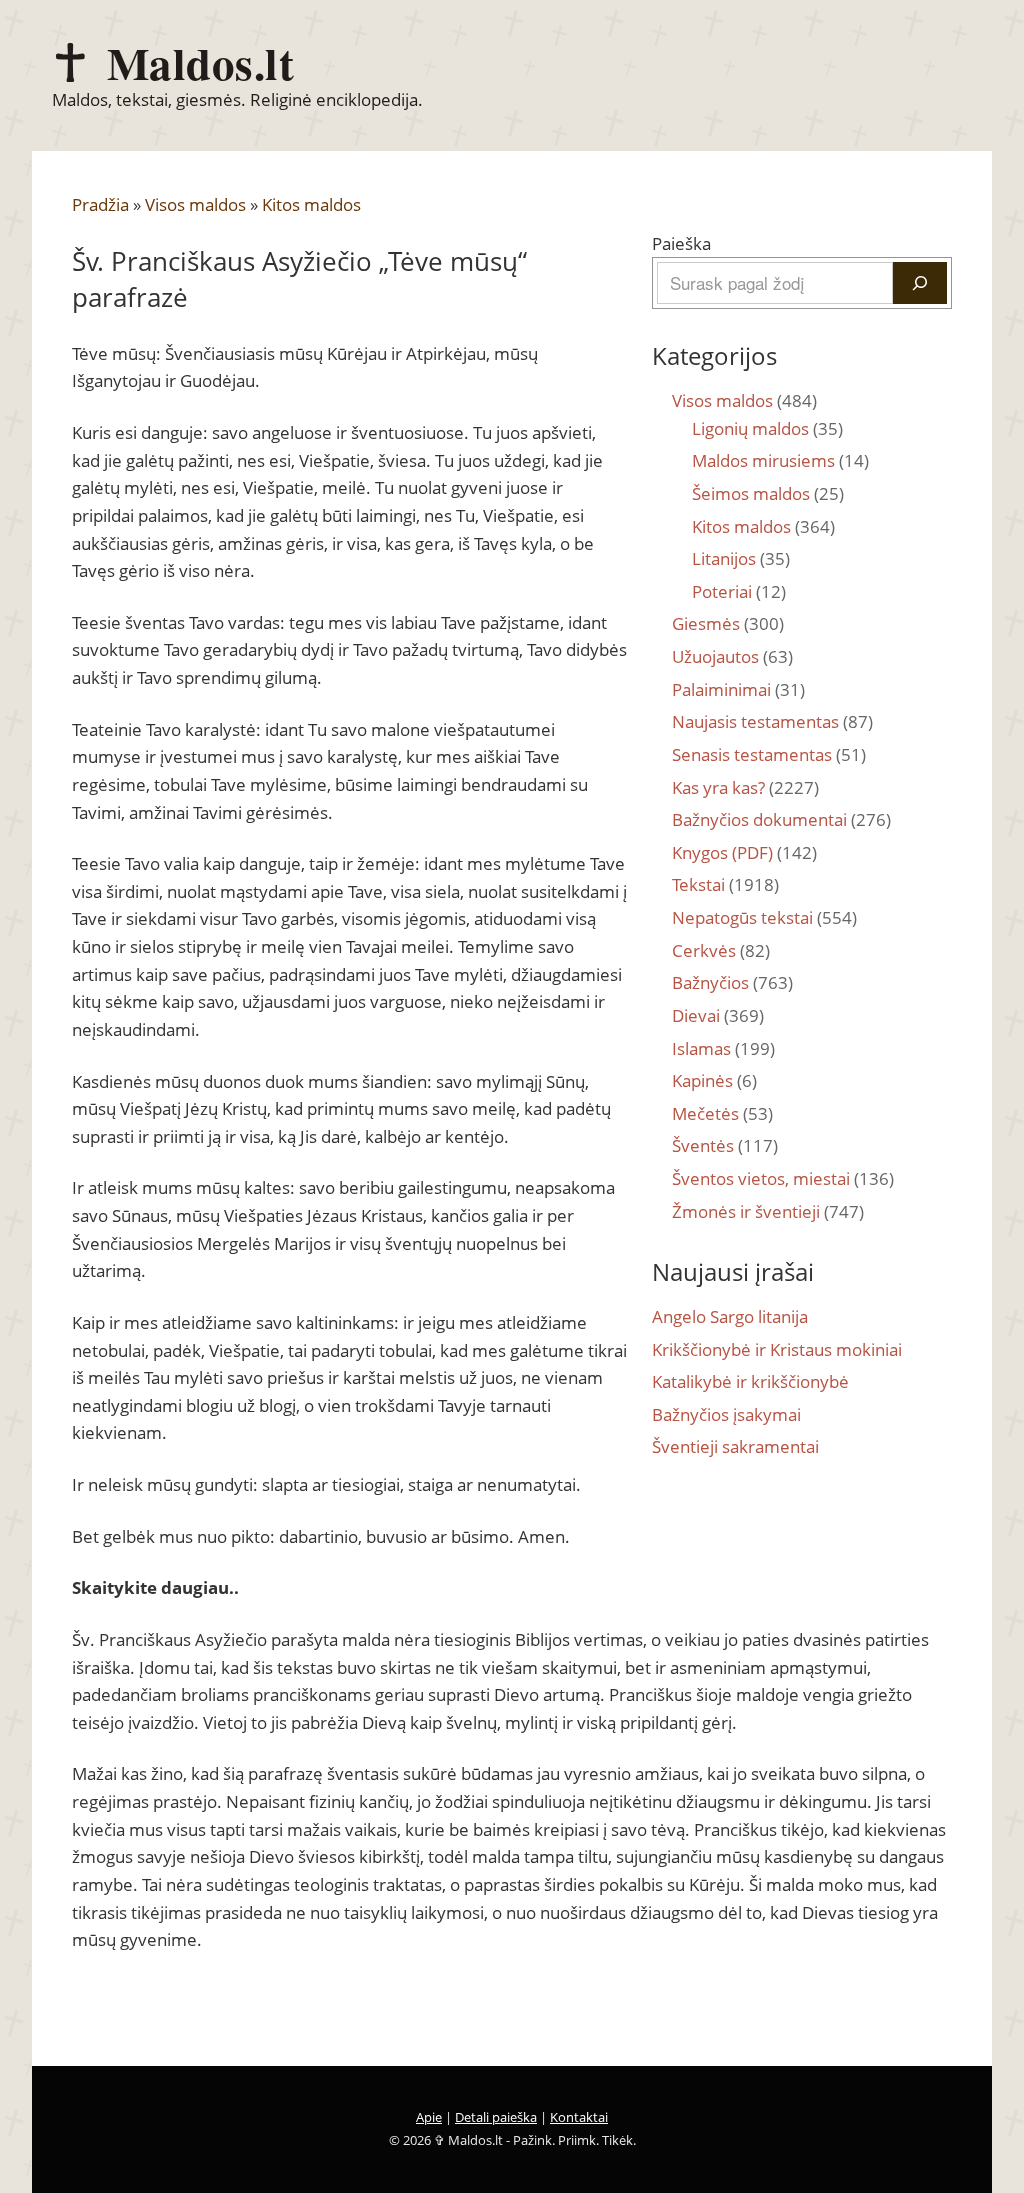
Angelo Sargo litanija (730, 1316)
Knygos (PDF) (744, 852)
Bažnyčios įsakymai (726, 1414)
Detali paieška (496, 2117)
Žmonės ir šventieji (768, 1211)
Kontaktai (579, 2117)
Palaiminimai (738, 689)
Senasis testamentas (769, 754)
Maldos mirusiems (780, 460)
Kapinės (714, 1080)
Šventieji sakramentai (735, 1446)
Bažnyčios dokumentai (781, 819)
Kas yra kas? (745, 787)
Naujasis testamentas (772, 721)
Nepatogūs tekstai (764, 917)
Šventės (725, 1145)
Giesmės (728, 623)
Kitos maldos (311, 204)
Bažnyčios (732, 982)
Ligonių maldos (767, 428)
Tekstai (725, 884)
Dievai (718, 1015)
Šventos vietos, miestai (783, 1178)
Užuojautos (732, 656)
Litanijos (741, 558)
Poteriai (739, 591)
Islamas (723, 1048)
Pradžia (100, 204)
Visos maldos (195, 204)
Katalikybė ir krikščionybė (750, 1381)
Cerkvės (721, 950)
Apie (429, 2117)
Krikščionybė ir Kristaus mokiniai (777, 1349)
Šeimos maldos (768, 493)
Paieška (681, 243)
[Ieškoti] (920, 283)
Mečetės (722, 1113)
